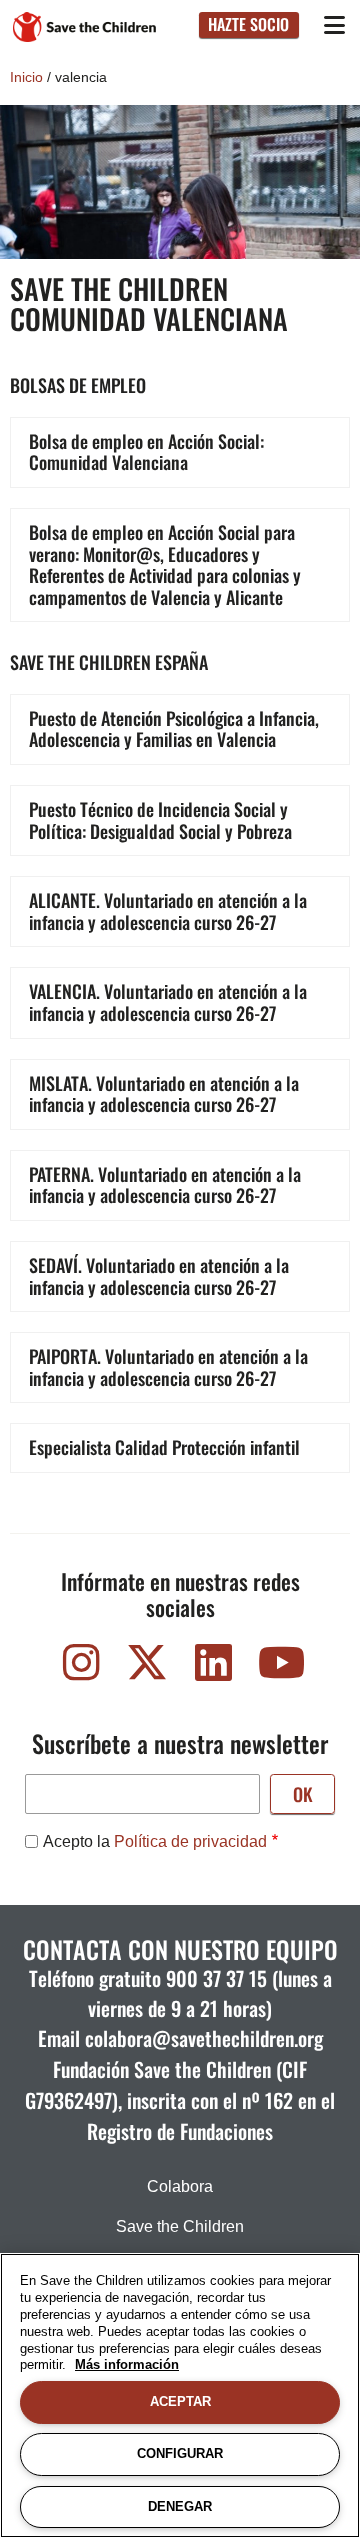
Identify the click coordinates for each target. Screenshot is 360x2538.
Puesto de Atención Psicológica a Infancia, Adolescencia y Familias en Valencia (174, 729)
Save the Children (180, 2226)
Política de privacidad (190, 1841)
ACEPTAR (180, 2401)
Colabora (180, 2186)
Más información (127, 2364)
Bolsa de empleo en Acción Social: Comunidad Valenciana (146, 452)
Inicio (26, 77)
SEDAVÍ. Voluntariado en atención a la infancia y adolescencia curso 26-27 (159, 1276)
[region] (180, 2395)
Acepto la (155, 1841)
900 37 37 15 (216, 1978)
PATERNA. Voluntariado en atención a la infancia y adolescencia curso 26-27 (165, 1185)
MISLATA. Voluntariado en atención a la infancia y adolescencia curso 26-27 (164, 1094)
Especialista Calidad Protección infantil (164, 1447)
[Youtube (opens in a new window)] (279, 1667)
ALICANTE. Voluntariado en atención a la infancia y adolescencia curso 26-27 (168, 911)
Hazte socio (248, 24)
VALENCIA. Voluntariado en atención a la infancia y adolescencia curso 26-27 (168, 1002)
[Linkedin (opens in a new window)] (213, 1667)
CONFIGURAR (180, 2453)
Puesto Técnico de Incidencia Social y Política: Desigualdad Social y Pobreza (160, 820)
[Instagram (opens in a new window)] (81, 1667)
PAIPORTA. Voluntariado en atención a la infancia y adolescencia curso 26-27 (168, 1367)
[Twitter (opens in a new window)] (147, 1667)
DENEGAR (180, 2506)
